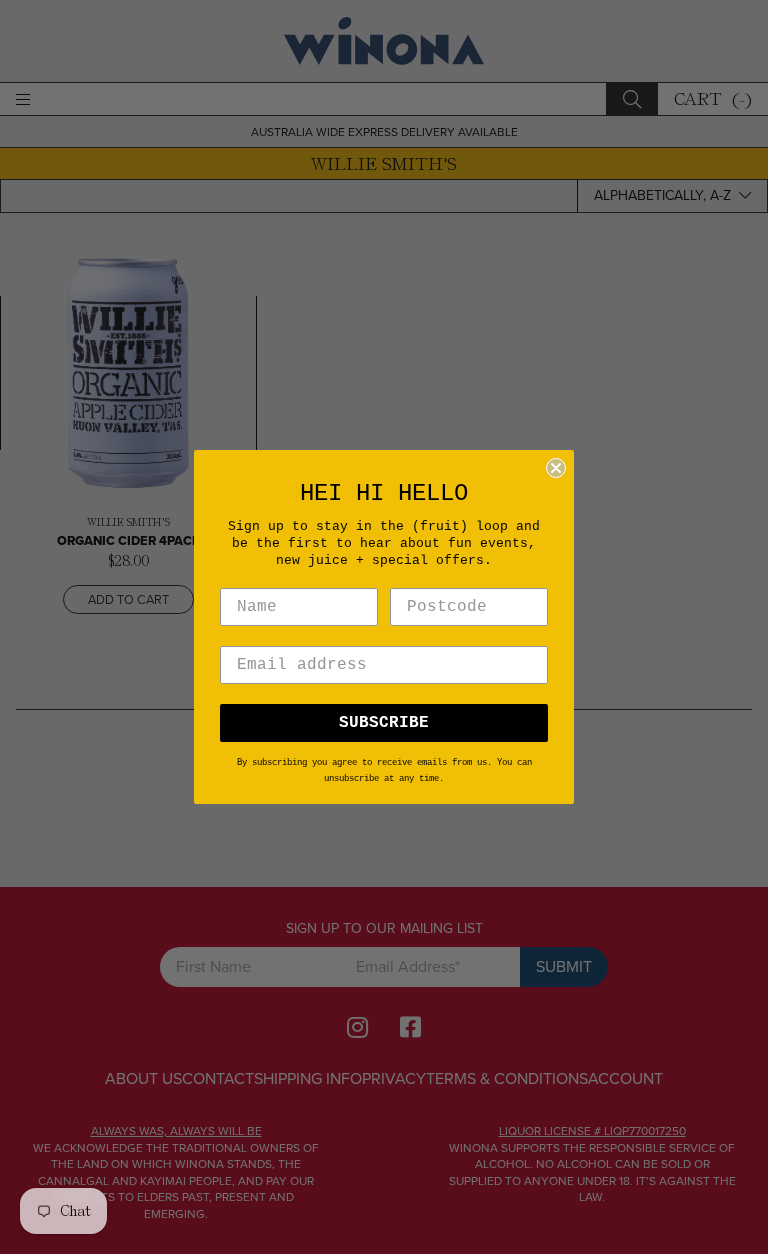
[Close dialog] (556, 468)
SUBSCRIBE (384, 723)
